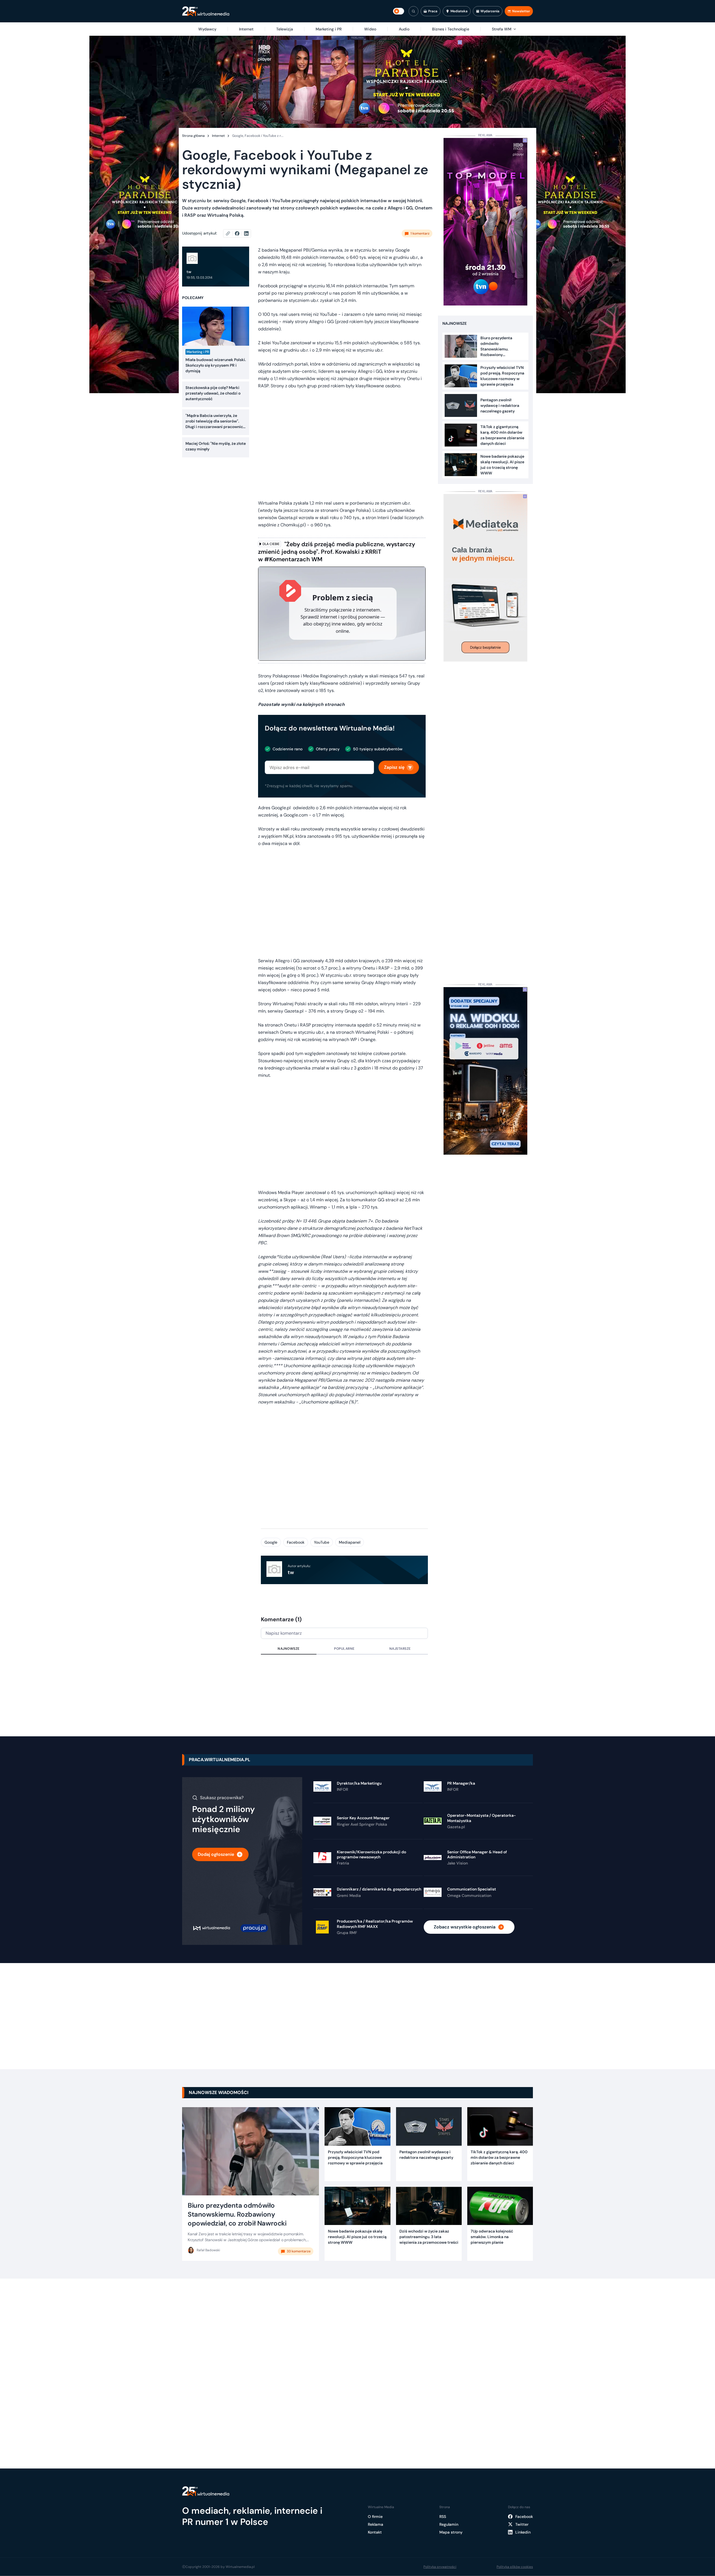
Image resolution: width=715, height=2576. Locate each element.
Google (271, 1542)
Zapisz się (394, 767)
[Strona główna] (206, 11)
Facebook (296, 1542)
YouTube (322, 1542)
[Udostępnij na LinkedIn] (246, 233)
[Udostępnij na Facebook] (239, 233)
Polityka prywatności (440, 2567)
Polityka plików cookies (515, 2567)
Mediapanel (350, 1542)
